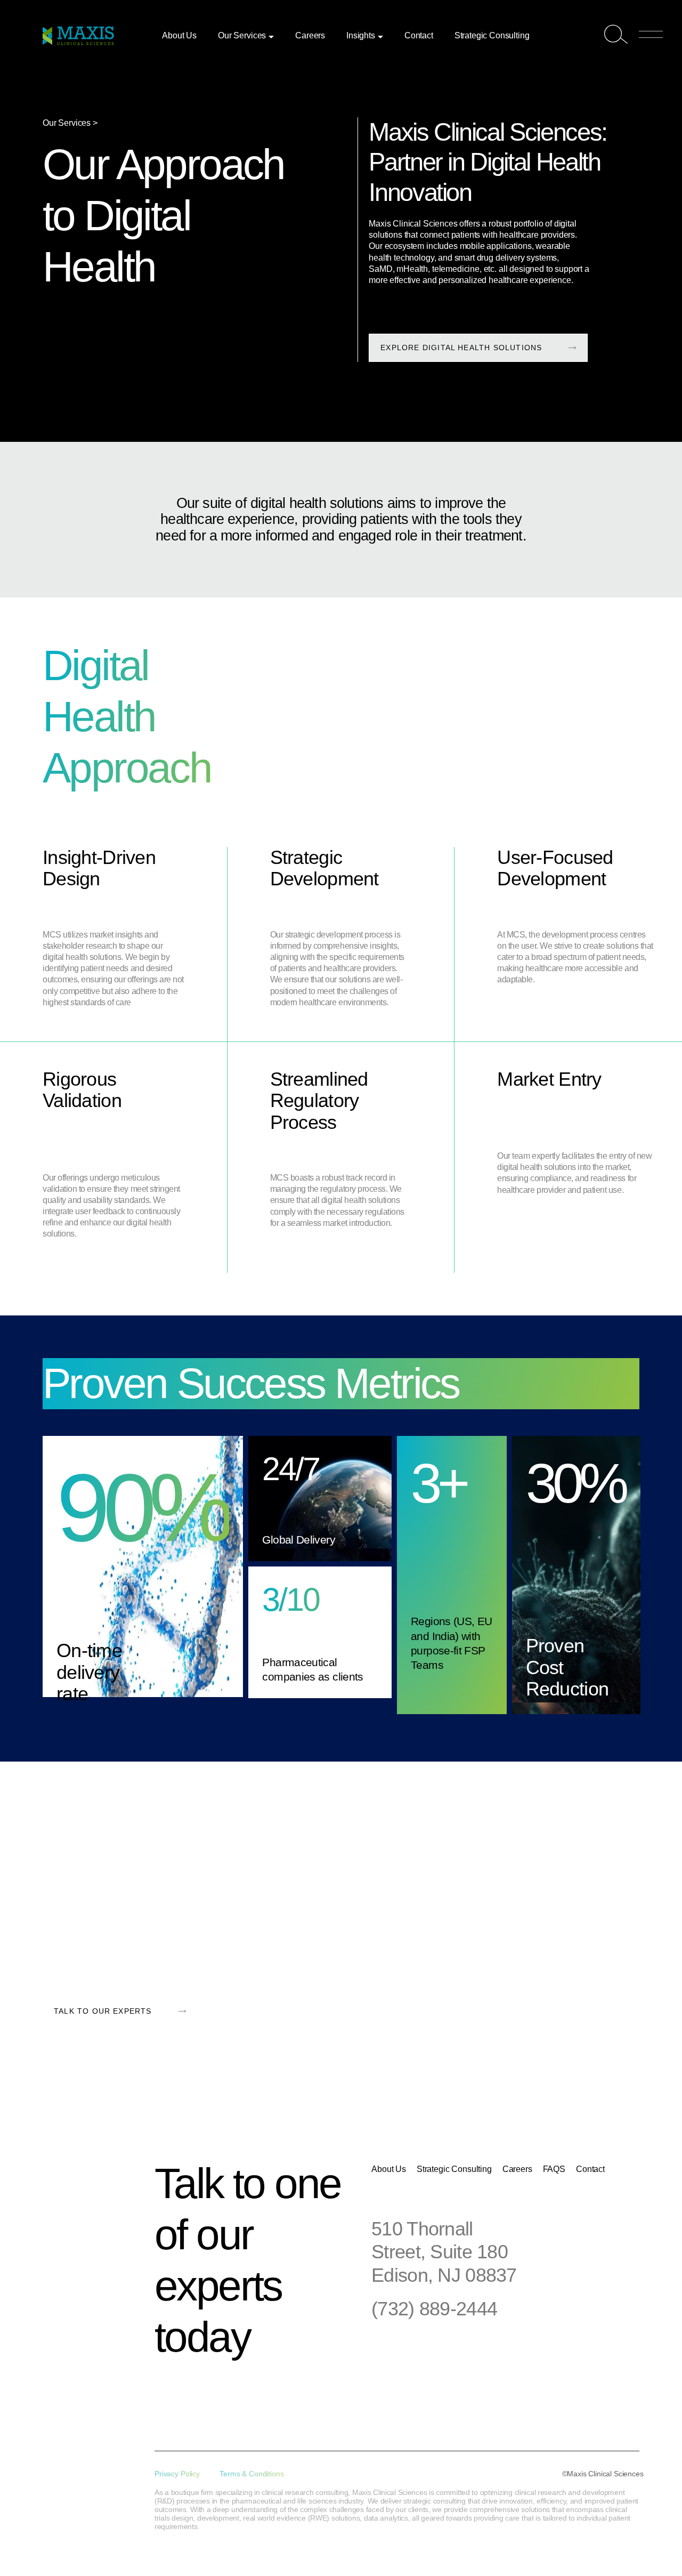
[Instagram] (266, 2389)
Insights (361, 35)
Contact (419, 35)
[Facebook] (202, 2389)
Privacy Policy (177, 2474)
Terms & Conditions (251, 2474)
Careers (310, 35)
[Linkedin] (170, 2389)
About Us (179, 35)
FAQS (554, 2169)
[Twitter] (234, 2389)
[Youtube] (298, 2389)
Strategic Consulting (492, 35)
